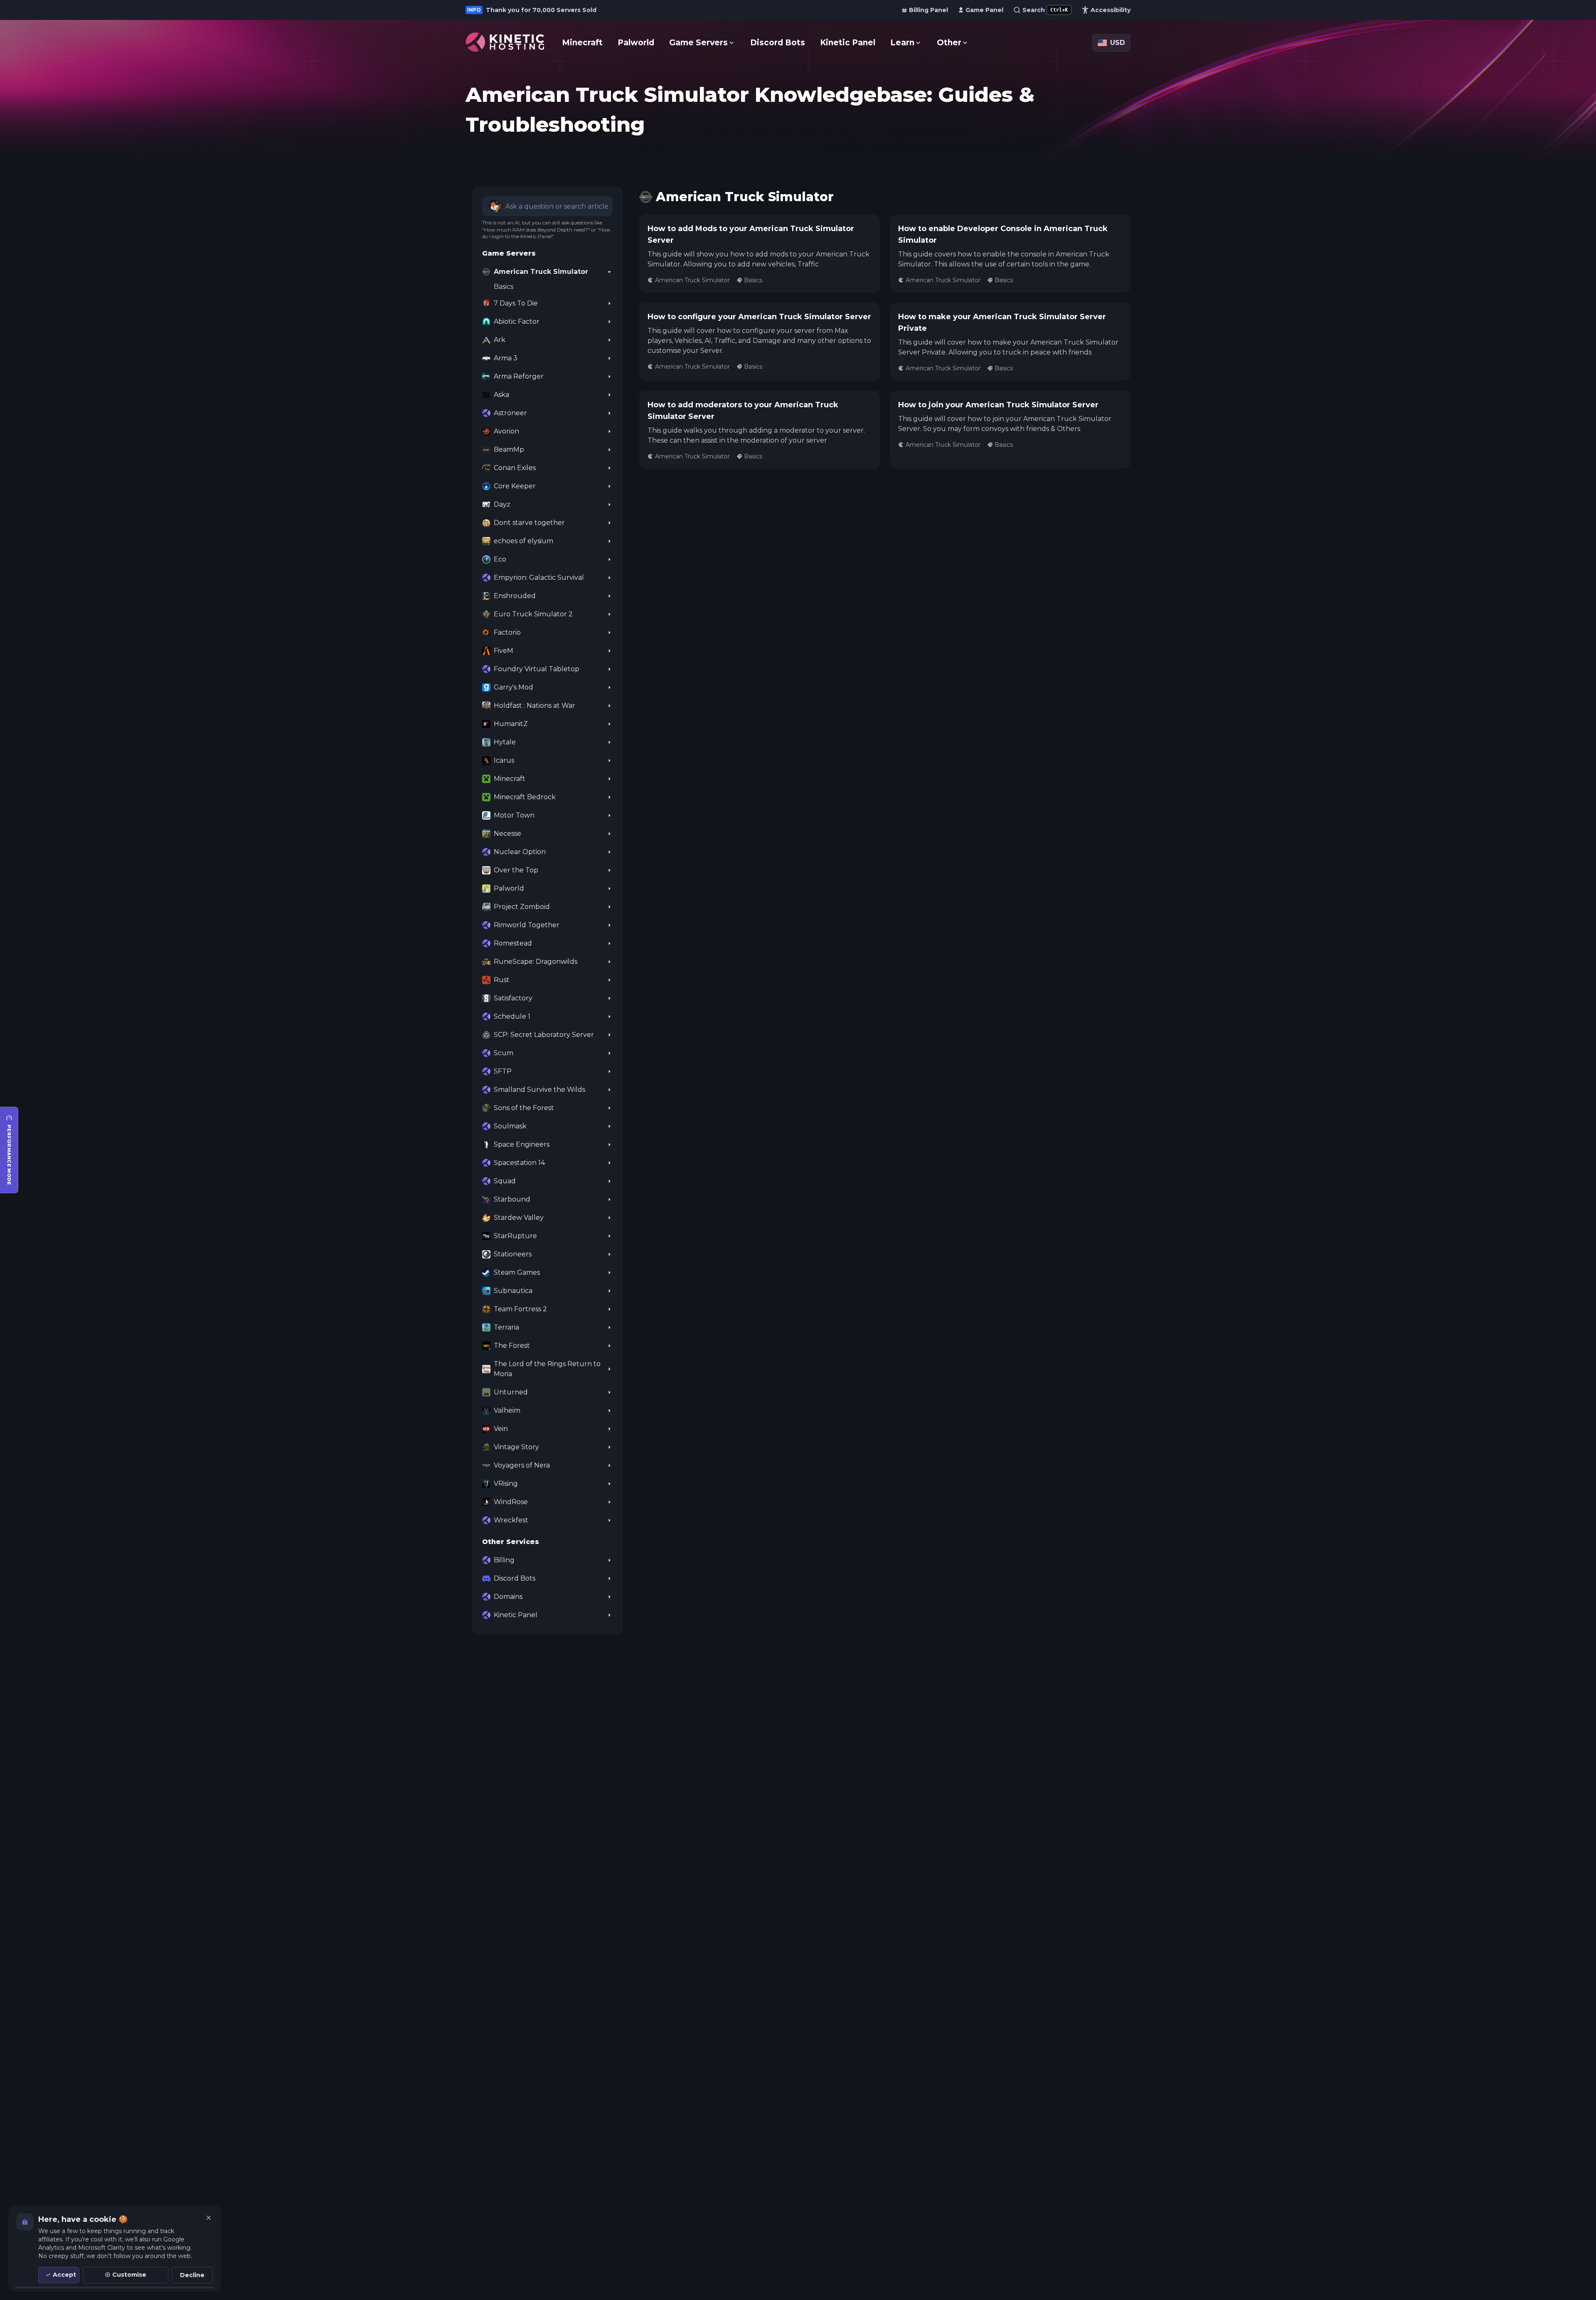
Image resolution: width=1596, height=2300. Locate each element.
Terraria (506, 1327)
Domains (508, 1597)
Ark (500, 340)
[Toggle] (609, 272)
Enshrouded (515, 596)
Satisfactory (513, 998)
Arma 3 (506, 358)
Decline (192, 2275)
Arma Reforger (519, 376)
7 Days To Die (516, 303)
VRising (506, 1484)
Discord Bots (515, 1578)
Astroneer (510, 413)
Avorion (506, 431)
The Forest (512, 1346)
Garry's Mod (514, 687)
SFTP (503, 1071)
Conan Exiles (515, 468)
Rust (502, 980)
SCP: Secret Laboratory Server (544, 1035)
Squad (505, 1181)
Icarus (504, 760)
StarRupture (515, 1236)
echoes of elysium (523, 541)
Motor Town (514, 815)
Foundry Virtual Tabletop (537, 669)
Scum (504, 1053)
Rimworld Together (527, 925)
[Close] (209, 2218)
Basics (504, 287)
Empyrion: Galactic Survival (539, 577)
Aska (501, 395)
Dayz (502, 504)
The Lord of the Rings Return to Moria (547, 1369)
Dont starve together (529, 523)
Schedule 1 (512, 1016)
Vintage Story (516, 1447)
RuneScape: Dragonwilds (536, 962)
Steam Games (517, 1272)
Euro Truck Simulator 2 (533, 614)
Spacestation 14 (519, 1163)
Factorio (507, 632)
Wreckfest (511, 1520)
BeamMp (509, 449)
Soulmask (510, 1126)
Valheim (507, 1410)
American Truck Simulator (541, 272)
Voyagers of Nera (522, 1465)
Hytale (505, 742)
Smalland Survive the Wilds (539, 1090)
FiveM (504, 651)
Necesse (507, 834)
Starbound (512, 1199)
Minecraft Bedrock (525, 797)
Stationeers (513, 1254)
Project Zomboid (522, 907)
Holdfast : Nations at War (534, 706)
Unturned (511, 1392)
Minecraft (510, 779)
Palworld (509, 888)
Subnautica (513, 1291)
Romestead (513, 943)
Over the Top (516, 870)
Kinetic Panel (516, 1615)
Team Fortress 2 (520, 1309)
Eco (500, 559)
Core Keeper (515, 486)
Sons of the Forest (524, 1108)
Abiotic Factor (517, 321)
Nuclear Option (520, 852)
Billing (504, 1560)
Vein (501, 1429)
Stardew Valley (519, 1218)
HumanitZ (511, 724)
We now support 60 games (533, 10)
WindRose (511, 1502)
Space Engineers (522, 1144)
